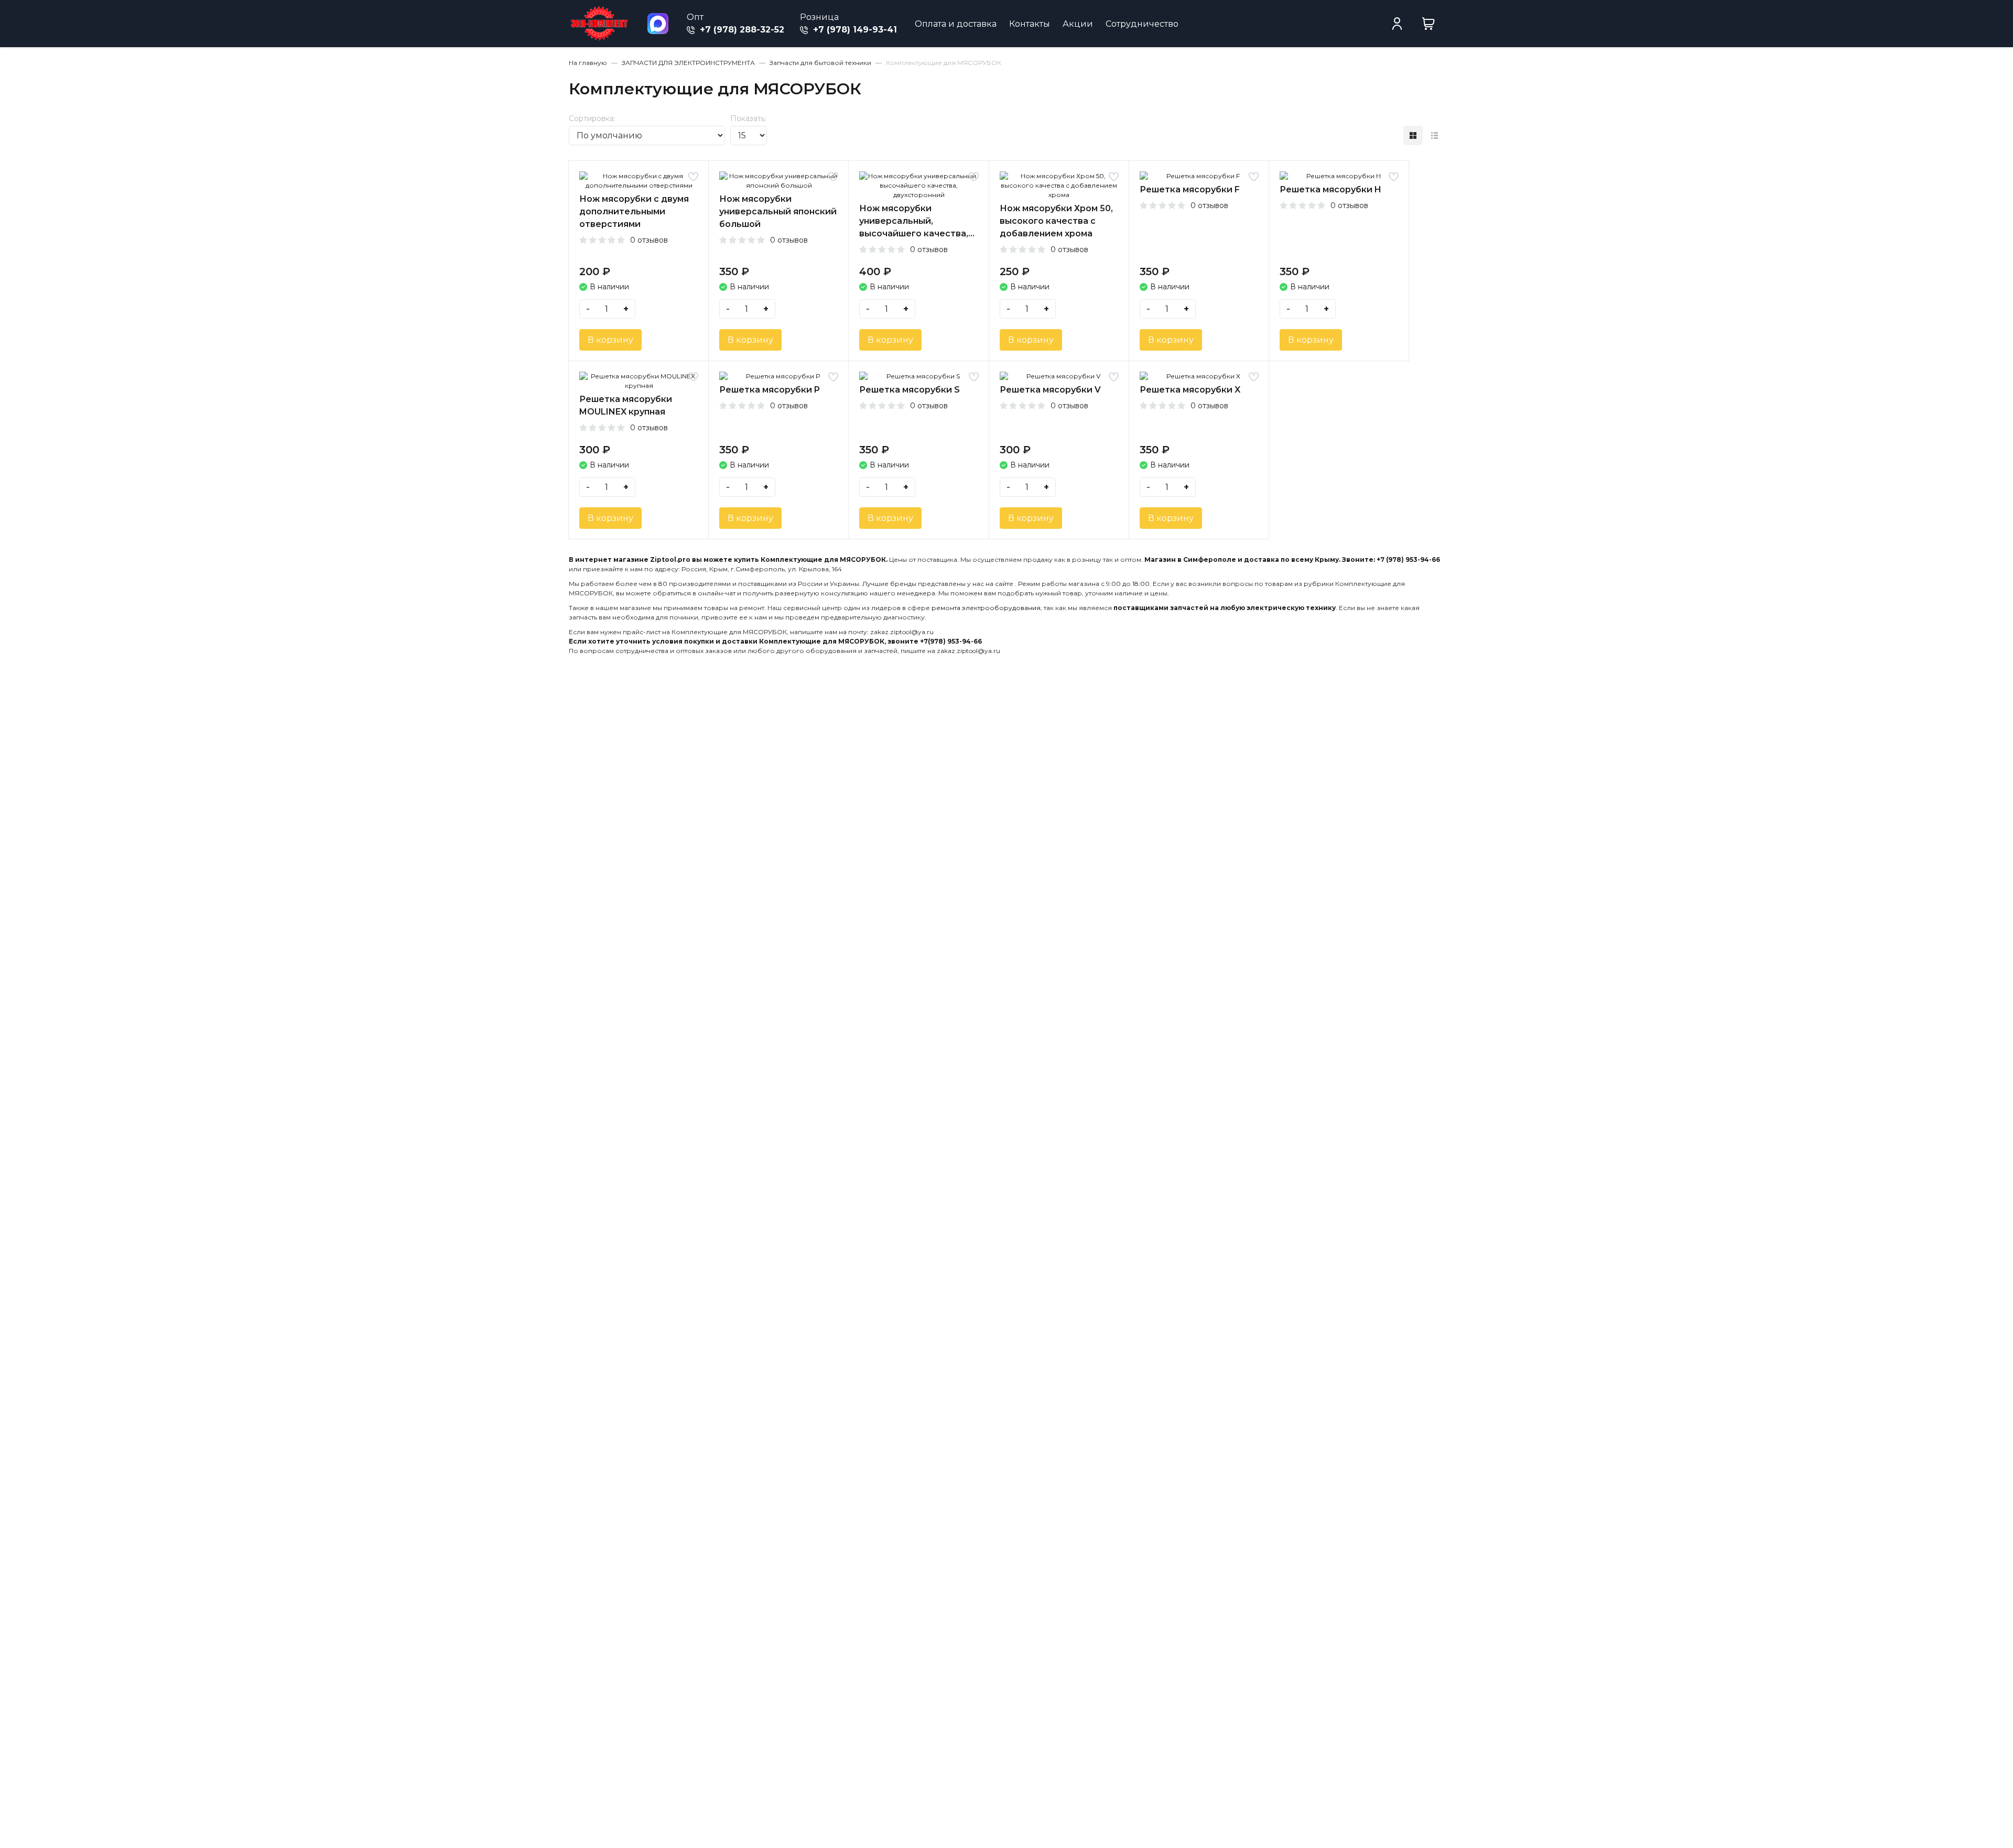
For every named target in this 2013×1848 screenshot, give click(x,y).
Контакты (1030, 24)
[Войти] (1397, 24)
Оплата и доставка (956, 24)
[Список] (1435, 135)
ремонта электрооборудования (986, 608)
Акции (1078, 24)
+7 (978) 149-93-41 (854, 30)
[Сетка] (1413, 135)
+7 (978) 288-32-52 (741, 30)
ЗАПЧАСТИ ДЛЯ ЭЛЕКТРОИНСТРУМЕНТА (688, 63)
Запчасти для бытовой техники (820, 63)
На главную (588, 63)
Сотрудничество (1142, 24)
